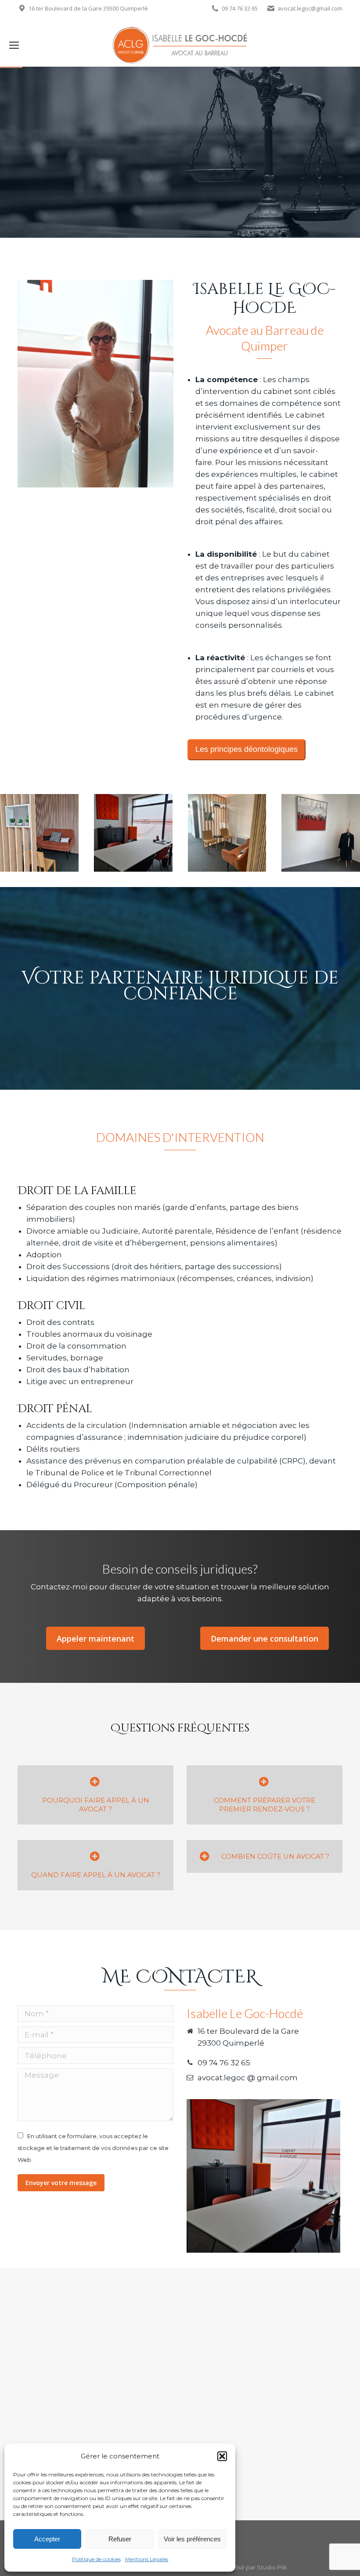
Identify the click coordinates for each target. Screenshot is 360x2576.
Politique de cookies (96, 2559)
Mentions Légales (147, 2559)
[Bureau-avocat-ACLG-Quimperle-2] (227, 833)
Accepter (47, 2539)
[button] (222, 2456)
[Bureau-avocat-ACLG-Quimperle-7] (321, 833)
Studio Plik (272, 2567)
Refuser (120, 2539)
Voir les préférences (192, 2539)
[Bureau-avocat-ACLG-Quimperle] (39, 833)
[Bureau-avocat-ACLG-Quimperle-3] (133, 833)
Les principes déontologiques (247, 749)
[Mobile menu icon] (14, 45)
